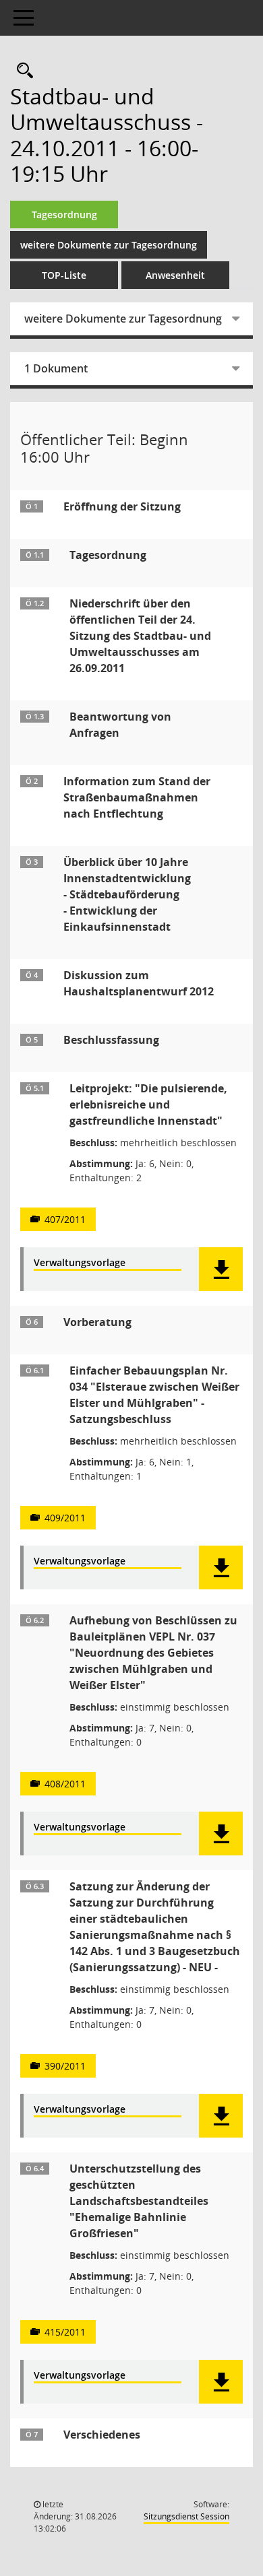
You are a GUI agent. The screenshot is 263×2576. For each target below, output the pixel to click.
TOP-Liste (64, 275)
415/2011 (65, 2332)
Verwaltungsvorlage (80, 1263)
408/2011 (65, 1784)
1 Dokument (56, 368)
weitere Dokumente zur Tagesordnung (109, 245)
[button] (221, 1269)
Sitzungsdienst (186, 2516)
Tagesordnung (64, 214)
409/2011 (65, 1518)
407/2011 (65, 1219)
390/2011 (65, 2066)
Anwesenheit (175, 275)
